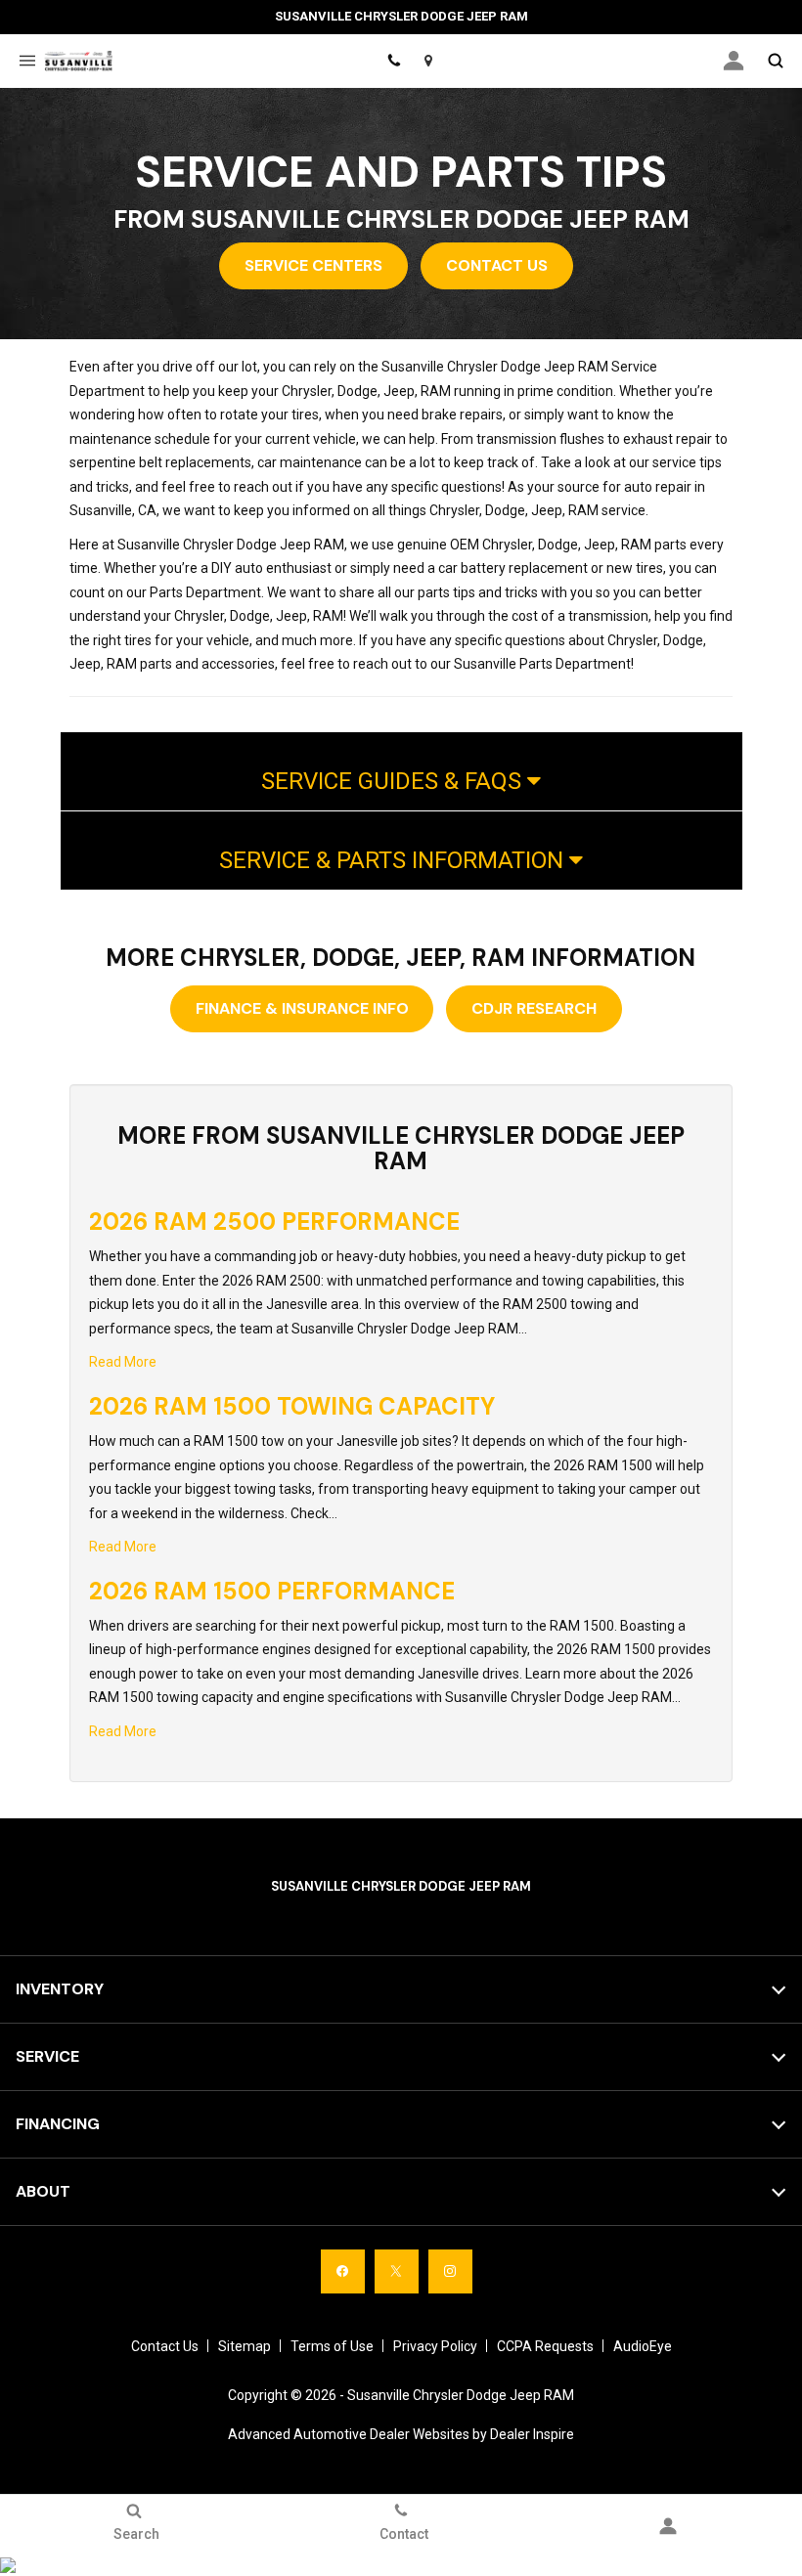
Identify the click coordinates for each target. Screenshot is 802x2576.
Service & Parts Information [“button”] (394, 860)
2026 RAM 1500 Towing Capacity (292, 1406)
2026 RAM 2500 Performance (274, 1222)
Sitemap (245, 2346)
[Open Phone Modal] (394, 61)
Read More (123, 1362)
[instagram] (450, 2271)
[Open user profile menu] (734, 61)
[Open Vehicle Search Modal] (775, 61)
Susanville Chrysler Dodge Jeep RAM (461, 2395)
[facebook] (343, 2271)
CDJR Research (534, 1008)
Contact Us (497, 265)
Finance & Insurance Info (302, 1008)
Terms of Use (332, 2346)
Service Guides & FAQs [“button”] (394, 781)
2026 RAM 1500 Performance (272, 1591)
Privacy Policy (435, 2346)
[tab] (401, 771)
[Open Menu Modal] (27, 61)
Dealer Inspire (532, 2434)
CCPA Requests (545, 2346)
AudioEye (643, 2346)
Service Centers (313, 265)
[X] (397, 2271)
